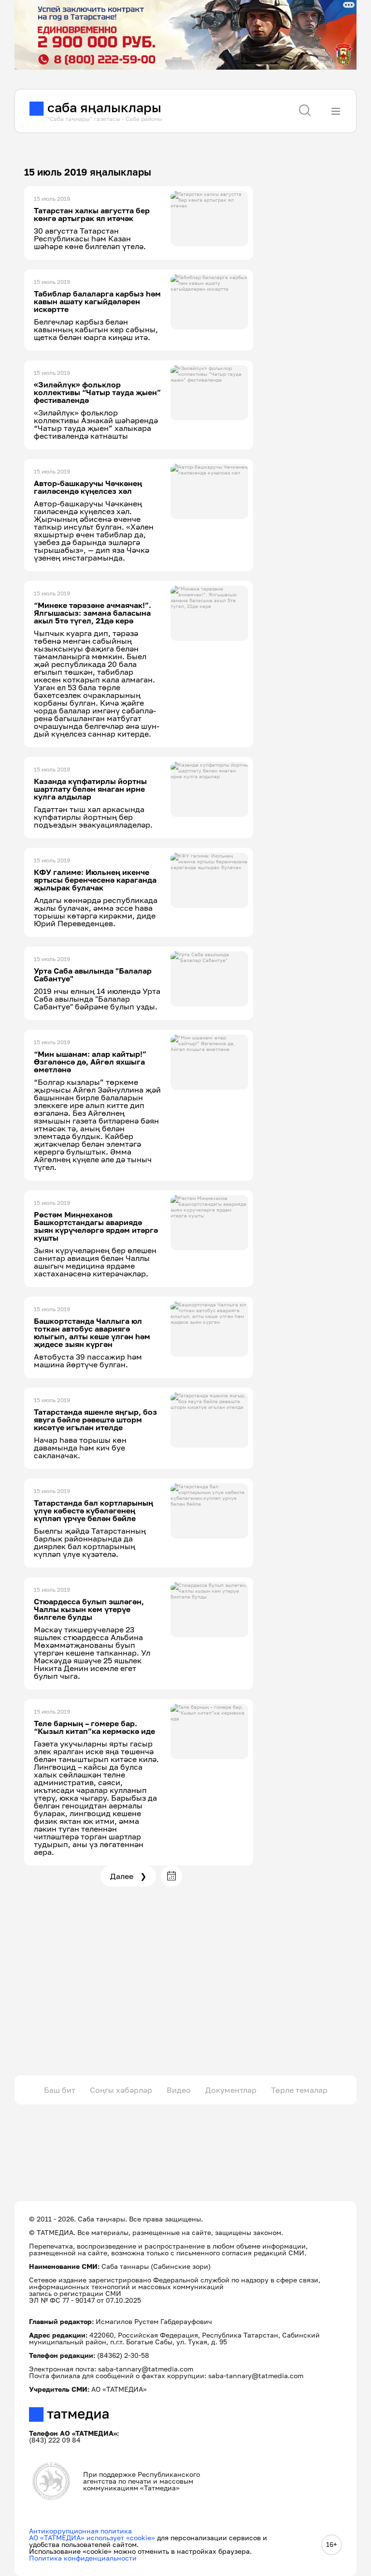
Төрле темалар (299, 2090)
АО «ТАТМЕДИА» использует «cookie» (92, 2538)
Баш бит (60, 2090)
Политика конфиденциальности (83, 2558)
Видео (179, 2090)
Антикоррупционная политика (80, 2531)
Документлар (231, 2090)
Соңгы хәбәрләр (121, 2090)
